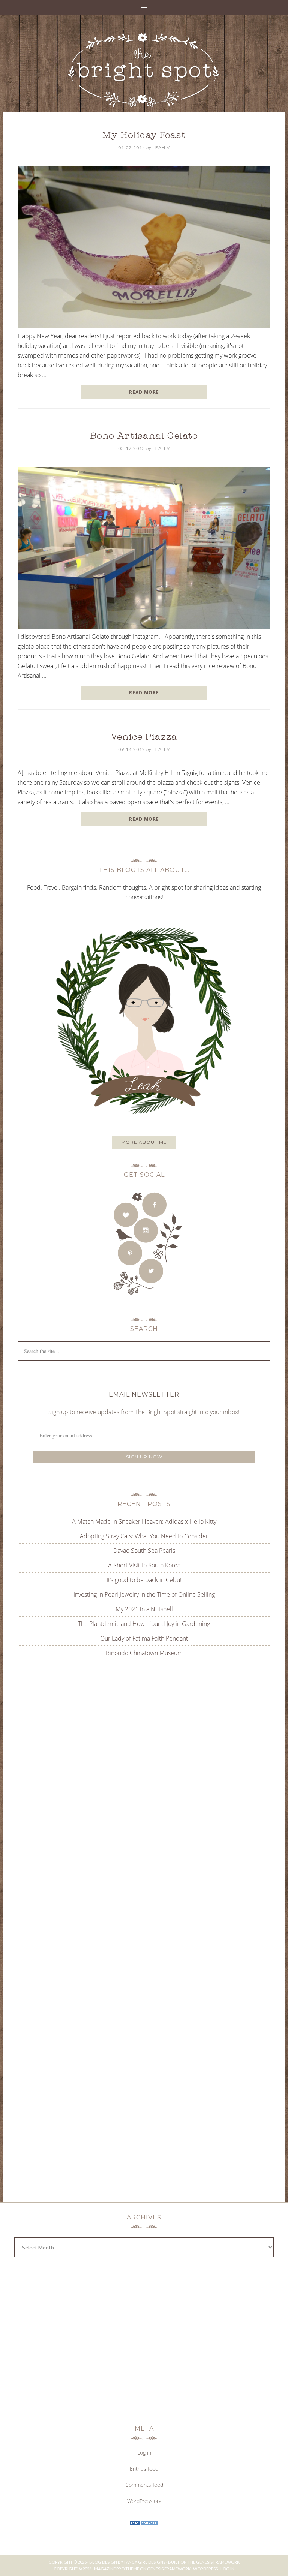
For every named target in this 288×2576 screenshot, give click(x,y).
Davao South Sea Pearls (144, 1551)
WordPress (205, 2569)
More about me (144, 1142)
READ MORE (144, 392)
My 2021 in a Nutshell (144, 1609)
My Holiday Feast (144, 136)
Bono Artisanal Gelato (144, 437)
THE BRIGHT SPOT (144, 71)
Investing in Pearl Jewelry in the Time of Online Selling (144, 1594)
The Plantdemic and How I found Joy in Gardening (144, 1624)
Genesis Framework (218, 2562)
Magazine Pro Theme (117, 2569)
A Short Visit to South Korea (144, 1565)
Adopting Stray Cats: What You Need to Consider (144, 1536)
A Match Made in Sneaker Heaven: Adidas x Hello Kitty (144, 1521)
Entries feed (144, 2469)
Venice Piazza (144, 738)
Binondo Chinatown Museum (144, 1653)
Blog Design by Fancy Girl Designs (127, 2562)
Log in (144, 2452)
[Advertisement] (144, 1742)
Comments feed (144, 2485)
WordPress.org (144, 2501)
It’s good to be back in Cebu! (144, 1580)
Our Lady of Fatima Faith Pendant (144, 1638)
